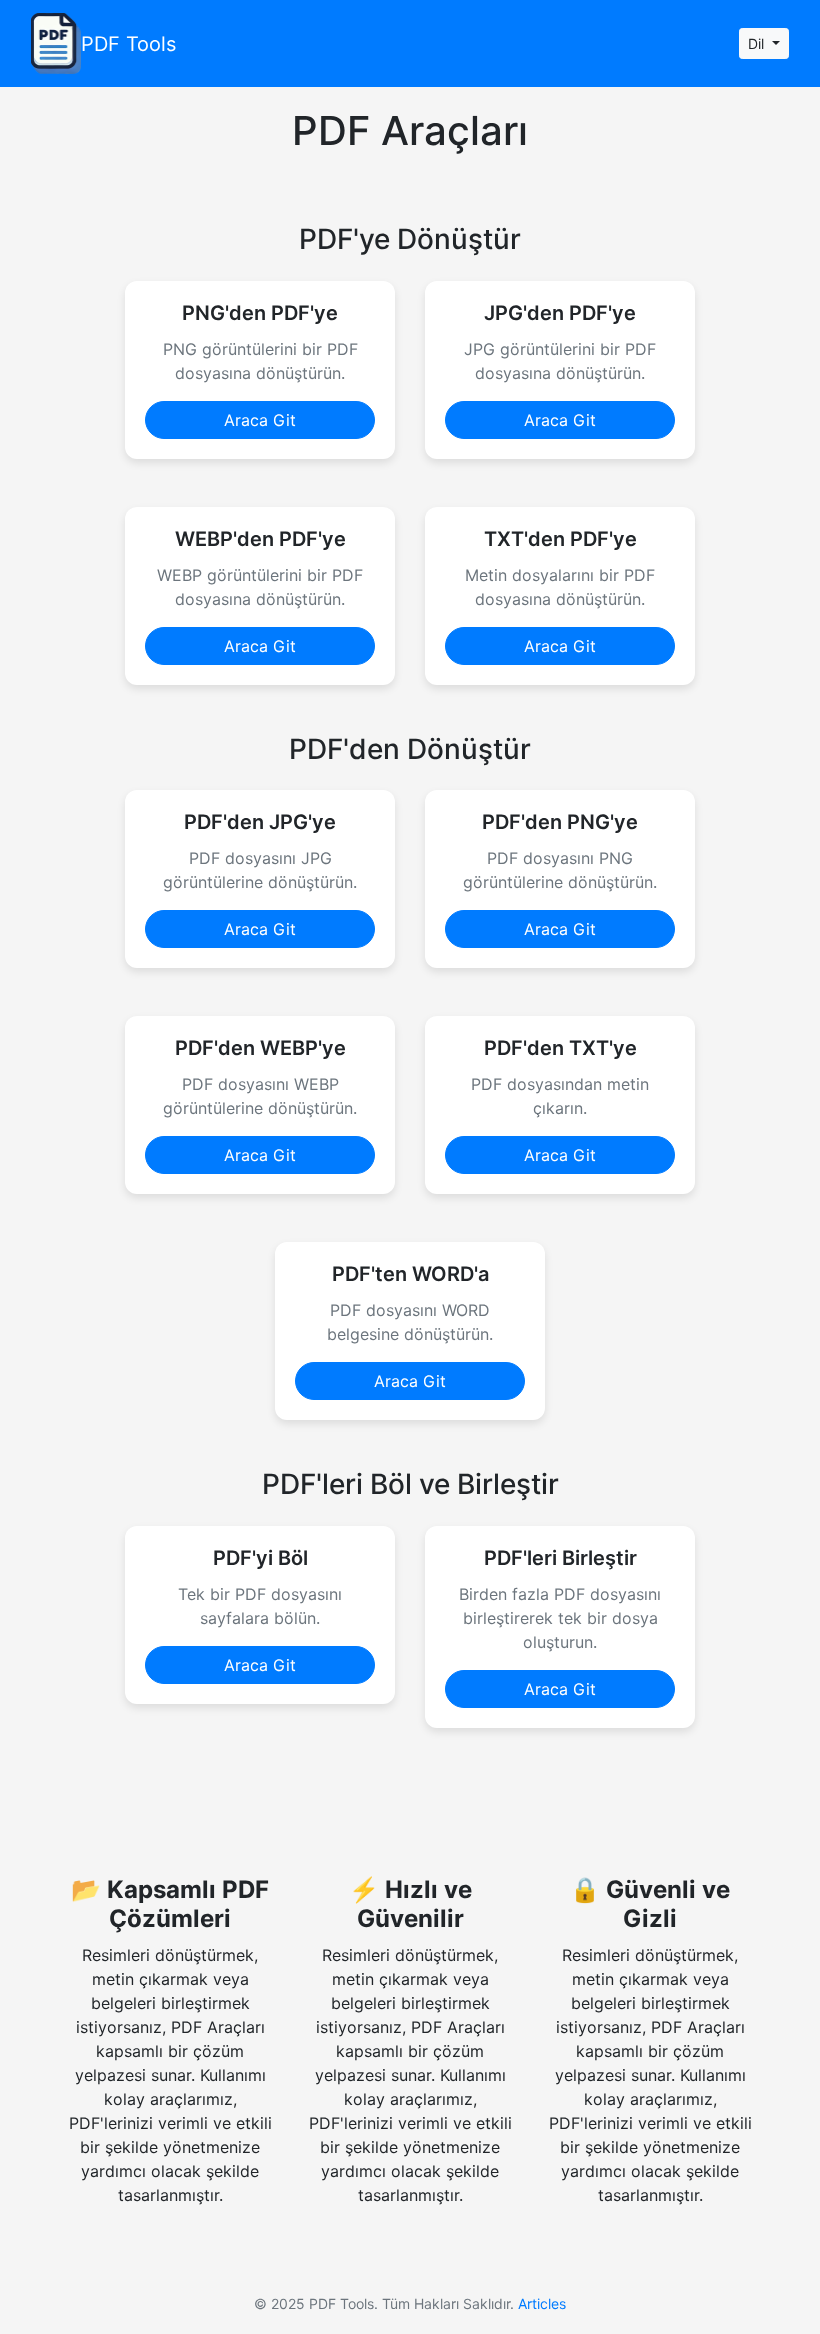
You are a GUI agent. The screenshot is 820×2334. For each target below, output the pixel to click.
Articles (542, 2303)
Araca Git (260, 420)
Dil (758, 43)
